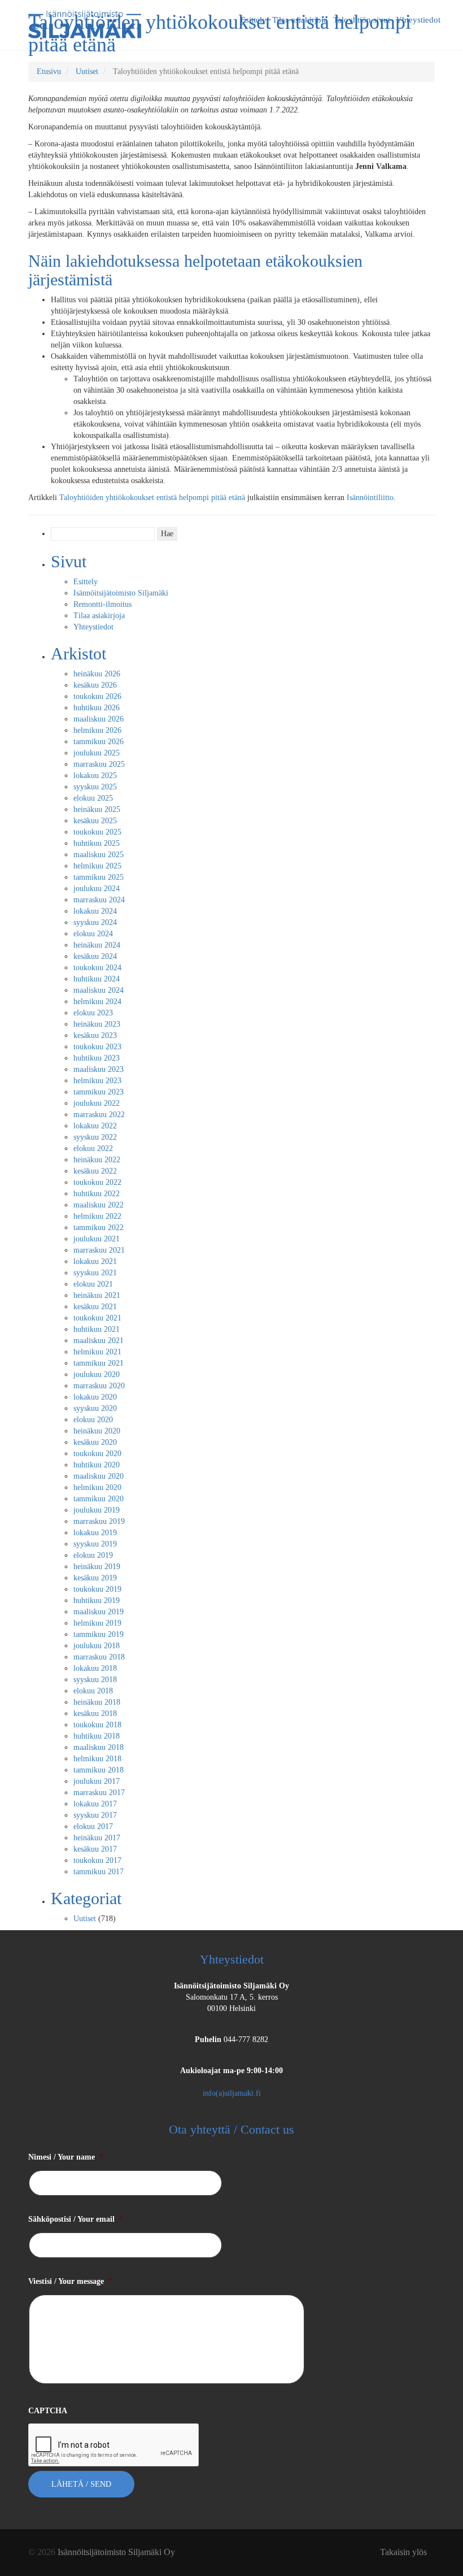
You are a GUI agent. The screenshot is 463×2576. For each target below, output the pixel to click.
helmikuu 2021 (97, 1352)
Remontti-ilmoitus (102, 604)
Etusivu (49, 71)
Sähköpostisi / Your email (76, 2219)
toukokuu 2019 (97, 1589)
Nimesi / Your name (66, 2157)
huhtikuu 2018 (97, 1736)
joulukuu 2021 (97, 1239)
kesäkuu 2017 (95, 1849)
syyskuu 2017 (95, 1815)
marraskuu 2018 (99, 1657)
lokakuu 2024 (95, 911)
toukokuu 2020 (97, 1454)
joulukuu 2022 (97, 1103)
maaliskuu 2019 (99, 1612)
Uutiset (87, 71)
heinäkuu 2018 (97, 1702)
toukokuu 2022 (97, 1182)
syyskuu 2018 (95, 1680)
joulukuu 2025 (97, 753)
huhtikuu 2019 (97, 1600)
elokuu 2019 (93, 1555)
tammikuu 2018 (99, 1770)
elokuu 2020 (93, 1420)
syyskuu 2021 (95, 1273)
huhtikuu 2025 (97, 843)
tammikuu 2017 (99, 1872)
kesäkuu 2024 (95, 956)
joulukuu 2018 (97, 1646)
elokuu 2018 (93, 1691)
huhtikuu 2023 (97, 1058)
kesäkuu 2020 (95, 1442)
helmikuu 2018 (97, 1759)
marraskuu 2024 (99, 900)
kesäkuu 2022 (95, 1171)
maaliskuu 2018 (99, 1747)
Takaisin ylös (403, 2552)
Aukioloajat (231, 2071)
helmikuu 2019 (97, 1623)
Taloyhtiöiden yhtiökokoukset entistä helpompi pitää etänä (152, 498)
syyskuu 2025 (95, 787)
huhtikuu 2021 (97, 1329)
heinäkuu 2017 (97, 1838)
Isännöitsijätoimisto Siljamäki (121, 593)
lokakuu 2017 (95, 1804)
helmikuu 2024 (97, 1002)
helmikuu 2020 (97, 1487)
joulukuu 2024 (97, 889)
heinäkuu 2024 (97, 945)
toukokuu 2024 (97, 968)
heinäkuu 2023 (97, 1024)
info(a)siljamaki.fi (232, 2093)
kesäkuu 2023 (95, 1035)
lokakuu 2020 (95, 1397)
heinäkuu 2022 (97, 1160)
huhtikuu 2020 (97, 1465)
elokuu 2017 (93, 1826)
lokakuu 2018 (95, 1668)
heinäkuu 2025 (97, 809)
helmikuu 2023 (97, 1081)
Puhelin (208, 2039)
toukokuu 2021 (97, 1318)
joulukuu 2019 (97, 1510)
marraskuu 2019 (99, 1521)
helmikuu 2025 (97, 866)
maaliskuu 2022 (99, 1205)
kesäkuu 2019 (95, 1578)
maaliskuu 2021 (99, 1341)
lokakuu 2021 (95, 1261)
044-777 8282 (246, 2039)
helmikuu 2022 (97, 1216)
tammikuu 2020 (99, 1499)
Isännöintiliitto (370, 498)
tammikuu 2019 (99, 1634)
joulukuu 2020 (97, 1374)
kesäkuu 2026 (95, 685)
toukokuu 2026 (97, 696)
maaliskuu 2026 (99, 719)
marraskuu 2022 (99, 1115)
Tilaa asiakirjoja (99, 616)
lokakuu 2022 (95, 1126)
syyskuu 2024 (95, 922)
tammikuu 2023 (99, 1092)
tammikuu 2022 (99, 1228)
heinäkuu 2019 (97, 1567)
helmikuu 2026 (97, 730)
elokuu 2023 (93, 1013)
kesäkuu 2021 (95, 1307)
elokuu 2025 (93, 798)
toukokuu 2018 (97, 1725)
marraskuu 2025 (99, 764)
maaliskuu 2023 (99, 1069)
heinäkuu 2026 (97, 674)
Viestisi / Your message (70, 2281)
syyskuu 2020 (95, 1408)
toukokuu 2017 (97, 1860)
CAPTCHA (48, 2411)
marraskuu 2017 (99, 1793)
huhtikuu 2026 (97, 708)
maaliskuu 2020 (99, 1476)
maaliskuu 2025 (99, 855)
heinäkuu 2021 (97, 1295)
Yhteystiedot (93, 627)
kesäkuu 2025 (95, 821)
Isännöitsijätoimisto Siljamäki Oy (231, 1986)
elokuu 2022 (93, 1148)
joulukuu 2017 (97, 1781)
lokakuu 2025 (95, 776)
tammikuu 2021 (99, 1363)
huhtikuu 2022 (97, 1194)
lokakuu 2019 (95, 1533)
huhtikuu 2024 (97, 979)
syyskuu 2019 (95, 1544)
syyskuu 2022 (95, 1137)
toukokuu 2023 (97, 1047)
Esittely (86, 582)
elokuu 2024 (93, 934)
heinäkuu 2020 (97, 1431)
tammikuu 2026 (99, 742)
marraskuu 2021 (99, 1250)
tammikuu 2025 (99, 877)
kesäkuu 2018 (95, 1713)
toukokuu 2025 (97, 832)
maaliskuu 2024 (99, 990)
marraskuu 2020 (99, 1386)
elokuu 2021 (93, 1284)
